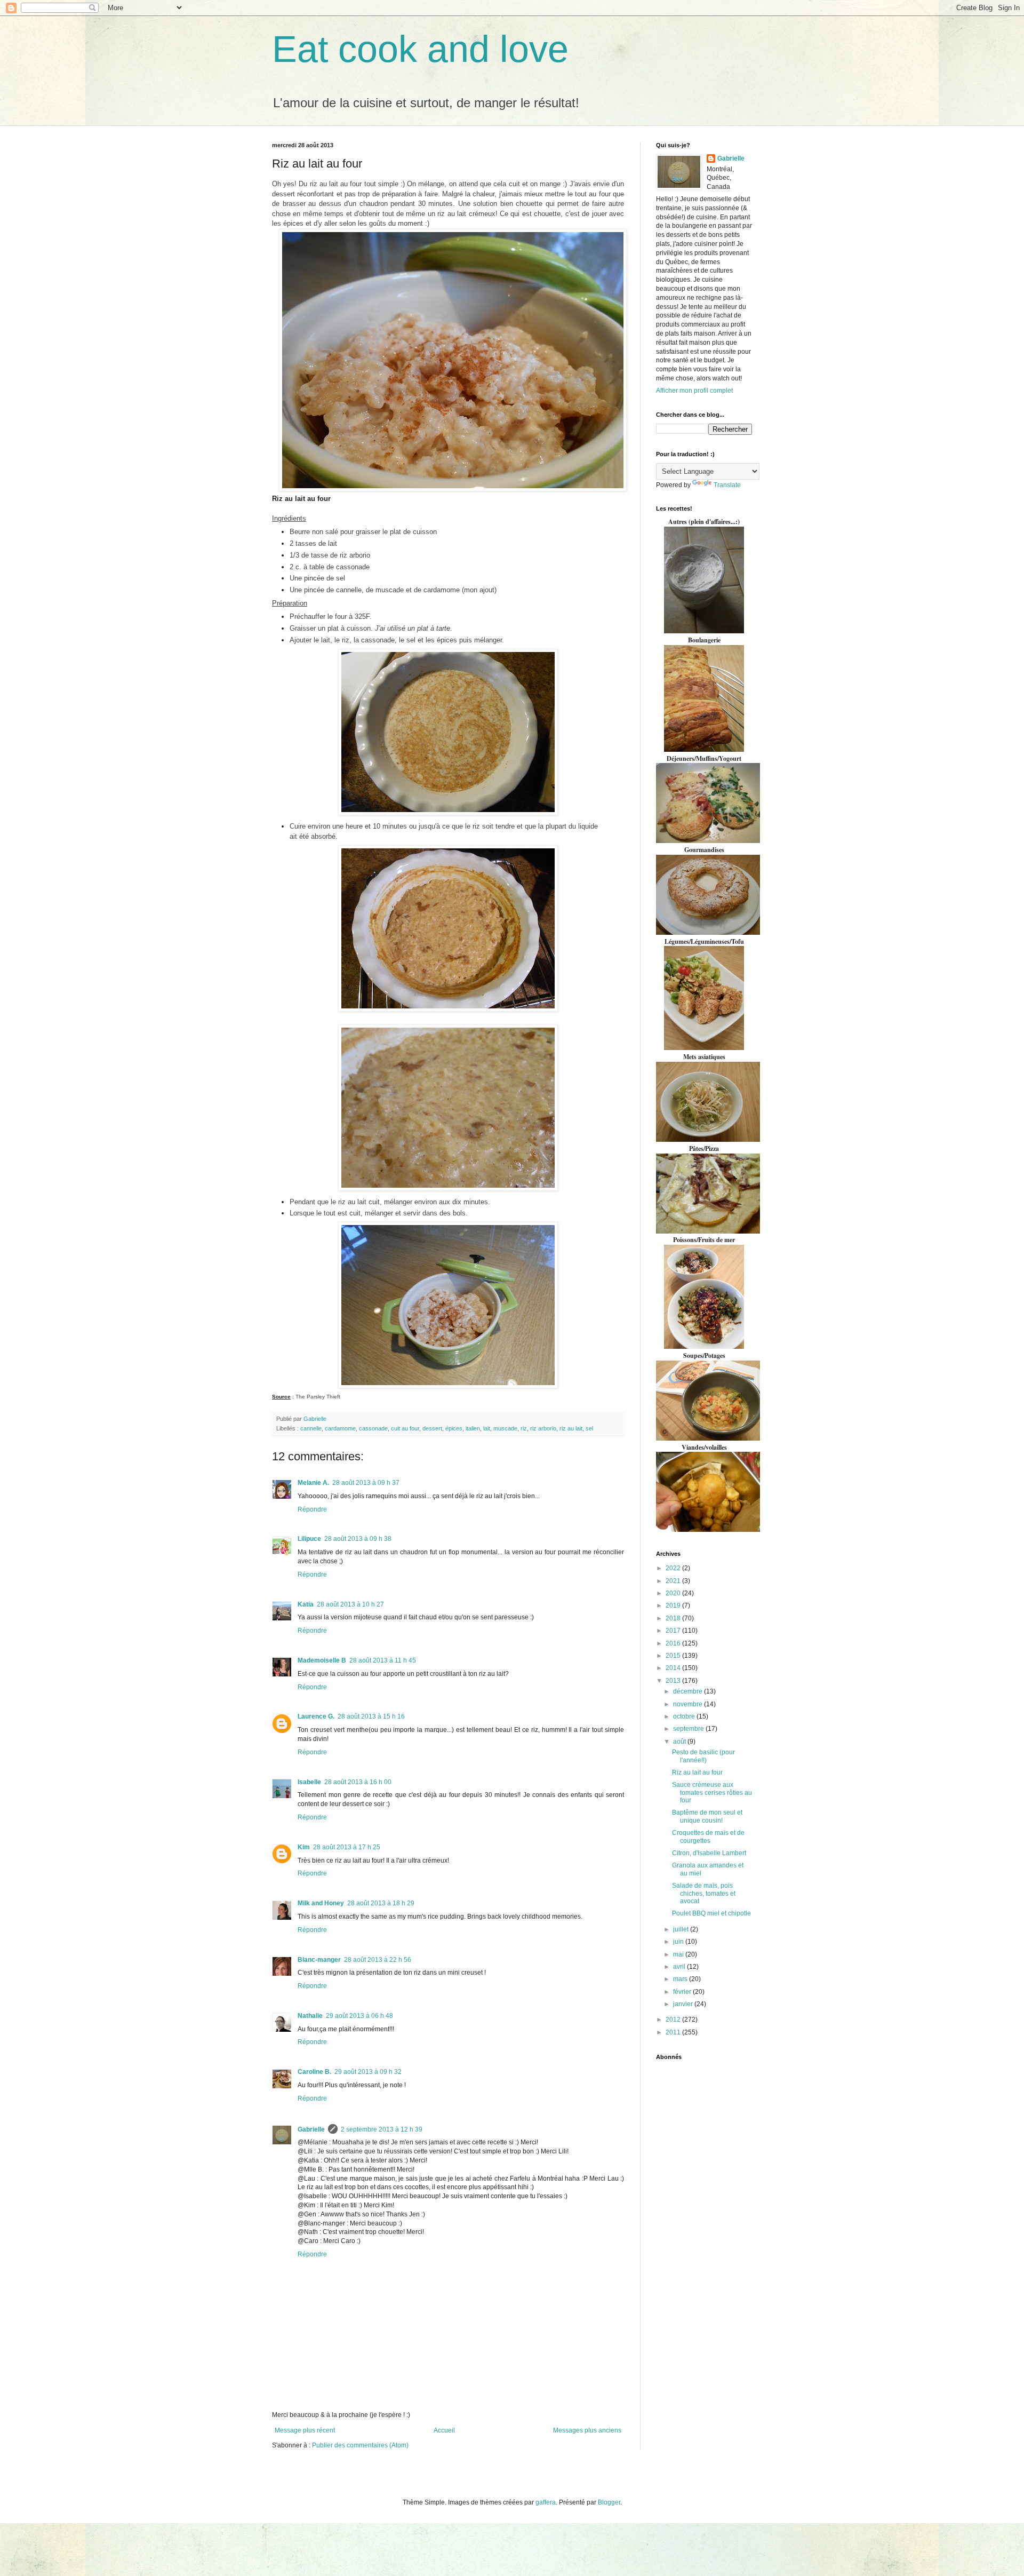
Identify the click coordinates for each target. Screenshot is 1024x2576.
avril (680, 1967)
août (680, 1742)
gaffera (546, 2502)
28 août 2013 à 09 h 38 (358, 1539)
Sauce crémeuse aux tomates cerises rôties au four (712, 1792)
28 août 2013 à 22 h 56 (378, 1960)
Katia (306, 1604)
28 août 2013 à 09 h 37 (366, 1483)
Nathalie (310, 2016)
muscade (505, 1428)
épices (454, 1428)
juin (679, 1942)
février (683, 1992)
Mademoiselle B (322, 1660)
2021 (674, 1581)
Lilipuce (309, 1539)
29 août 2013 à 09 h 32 (368, 2072)
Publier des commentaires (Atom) (360, 2445)
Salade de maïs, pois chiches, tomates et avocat (704, 1893)
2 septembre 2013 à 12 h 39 (382, 2129)
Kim (304, 1847)
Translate (727, 485)
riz (524, 1428)
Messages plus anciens (587, 2430)
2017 (674, 1631)
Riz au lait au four (697, 1772)
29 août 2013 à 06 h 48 (359, 2016)
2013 (674, 1681)
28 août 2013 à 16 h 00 (358, 1782)
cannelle (311, 1428)
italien (473, 1428)
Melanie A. (313, 1483)
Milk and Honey (321, 1903)
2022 (674, 1568)
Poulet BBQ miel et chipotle (711, 1913)
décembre (689, 1691)
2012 (674, 2020)
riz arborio (543, 1428)
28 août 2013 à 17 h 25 (347, 1847)
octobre (685, 1716)
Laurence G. (316, 1716)
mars (681, 1979)
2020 (674, 1593)
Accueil (444, 2430)
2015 (674, 1656)
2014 (674, 1668)
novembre (689, 1704)
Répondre (312, 1509)
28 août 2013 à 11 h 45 (383, 1660)
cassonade (373, 1428)
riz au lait (571, 1428)
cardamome (340, 1428)
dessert (432, 1428)
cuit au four (405, 1428)
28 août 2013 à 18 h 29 (381, 1903)
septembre (689, 1729)
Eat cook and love (420, 49)
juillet (682, 1929)
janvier (684, 2004)
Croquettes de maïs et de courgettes (708, 1836)
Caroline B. (314, 2072)
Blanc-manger (319, 1960)
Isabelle (309, 1782)
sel (589, 1428)
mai (679, 1954)
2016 (674, 1643)
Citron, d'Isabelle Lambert (709, 1853)
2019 (674, 1605)
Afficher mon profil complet (694, 391)
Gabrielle (311, 2129)
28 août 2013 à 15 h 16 (371, 1716)
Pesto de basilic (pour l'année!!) (703, 1756)
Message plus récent (305, 2430)
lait (487, 1428)
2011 (674, 2032)
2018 (674, 1618)
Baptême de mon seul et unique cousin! (707, 1816)
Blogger (609, 2502)
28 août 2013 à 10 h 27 (350, 1604)
